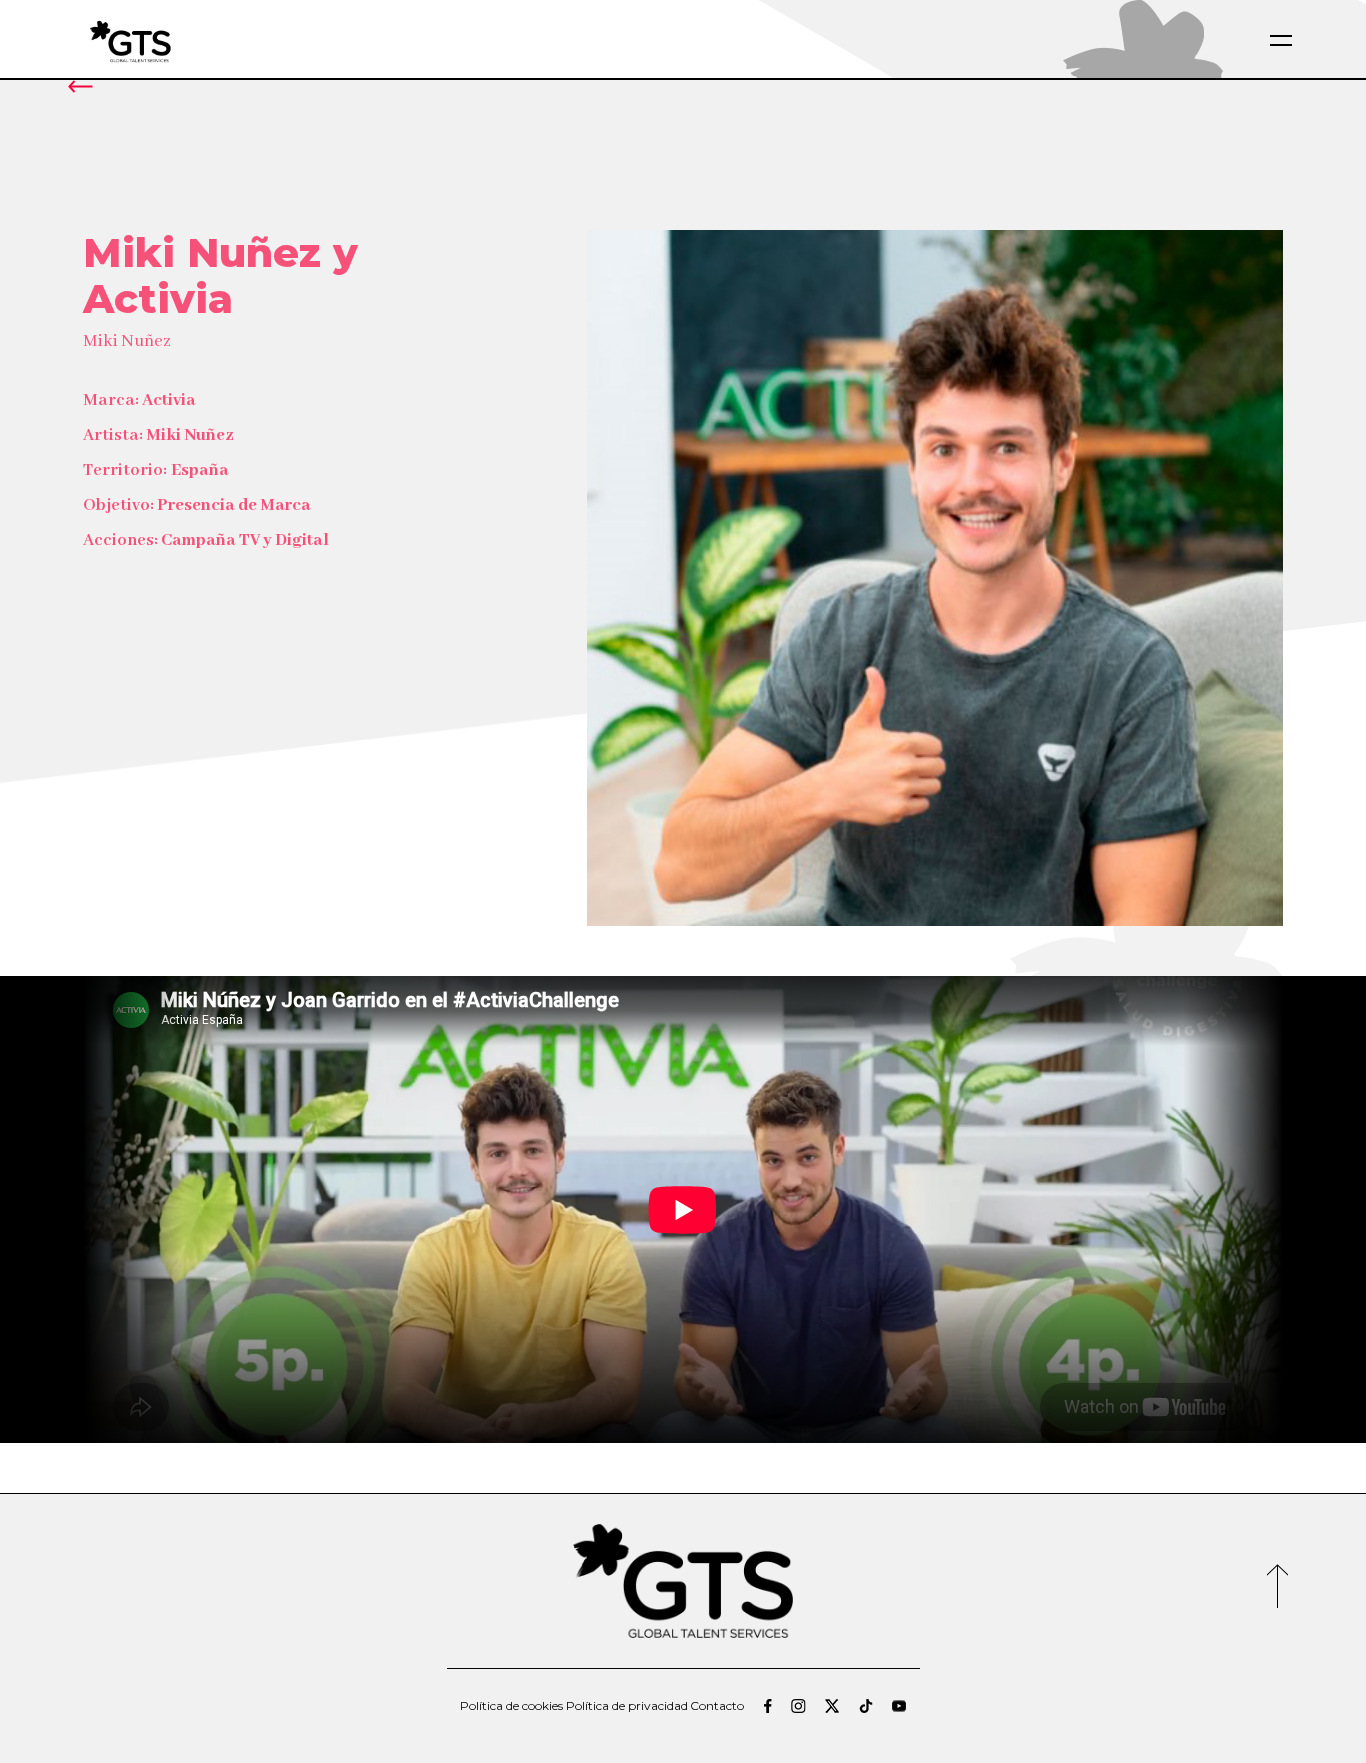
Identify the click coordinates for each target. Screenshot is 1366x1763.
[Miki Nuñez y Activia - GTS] (178, 40)
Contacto (717, 1706)
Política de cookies (511, 1706)
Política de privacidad (627, 1706)
